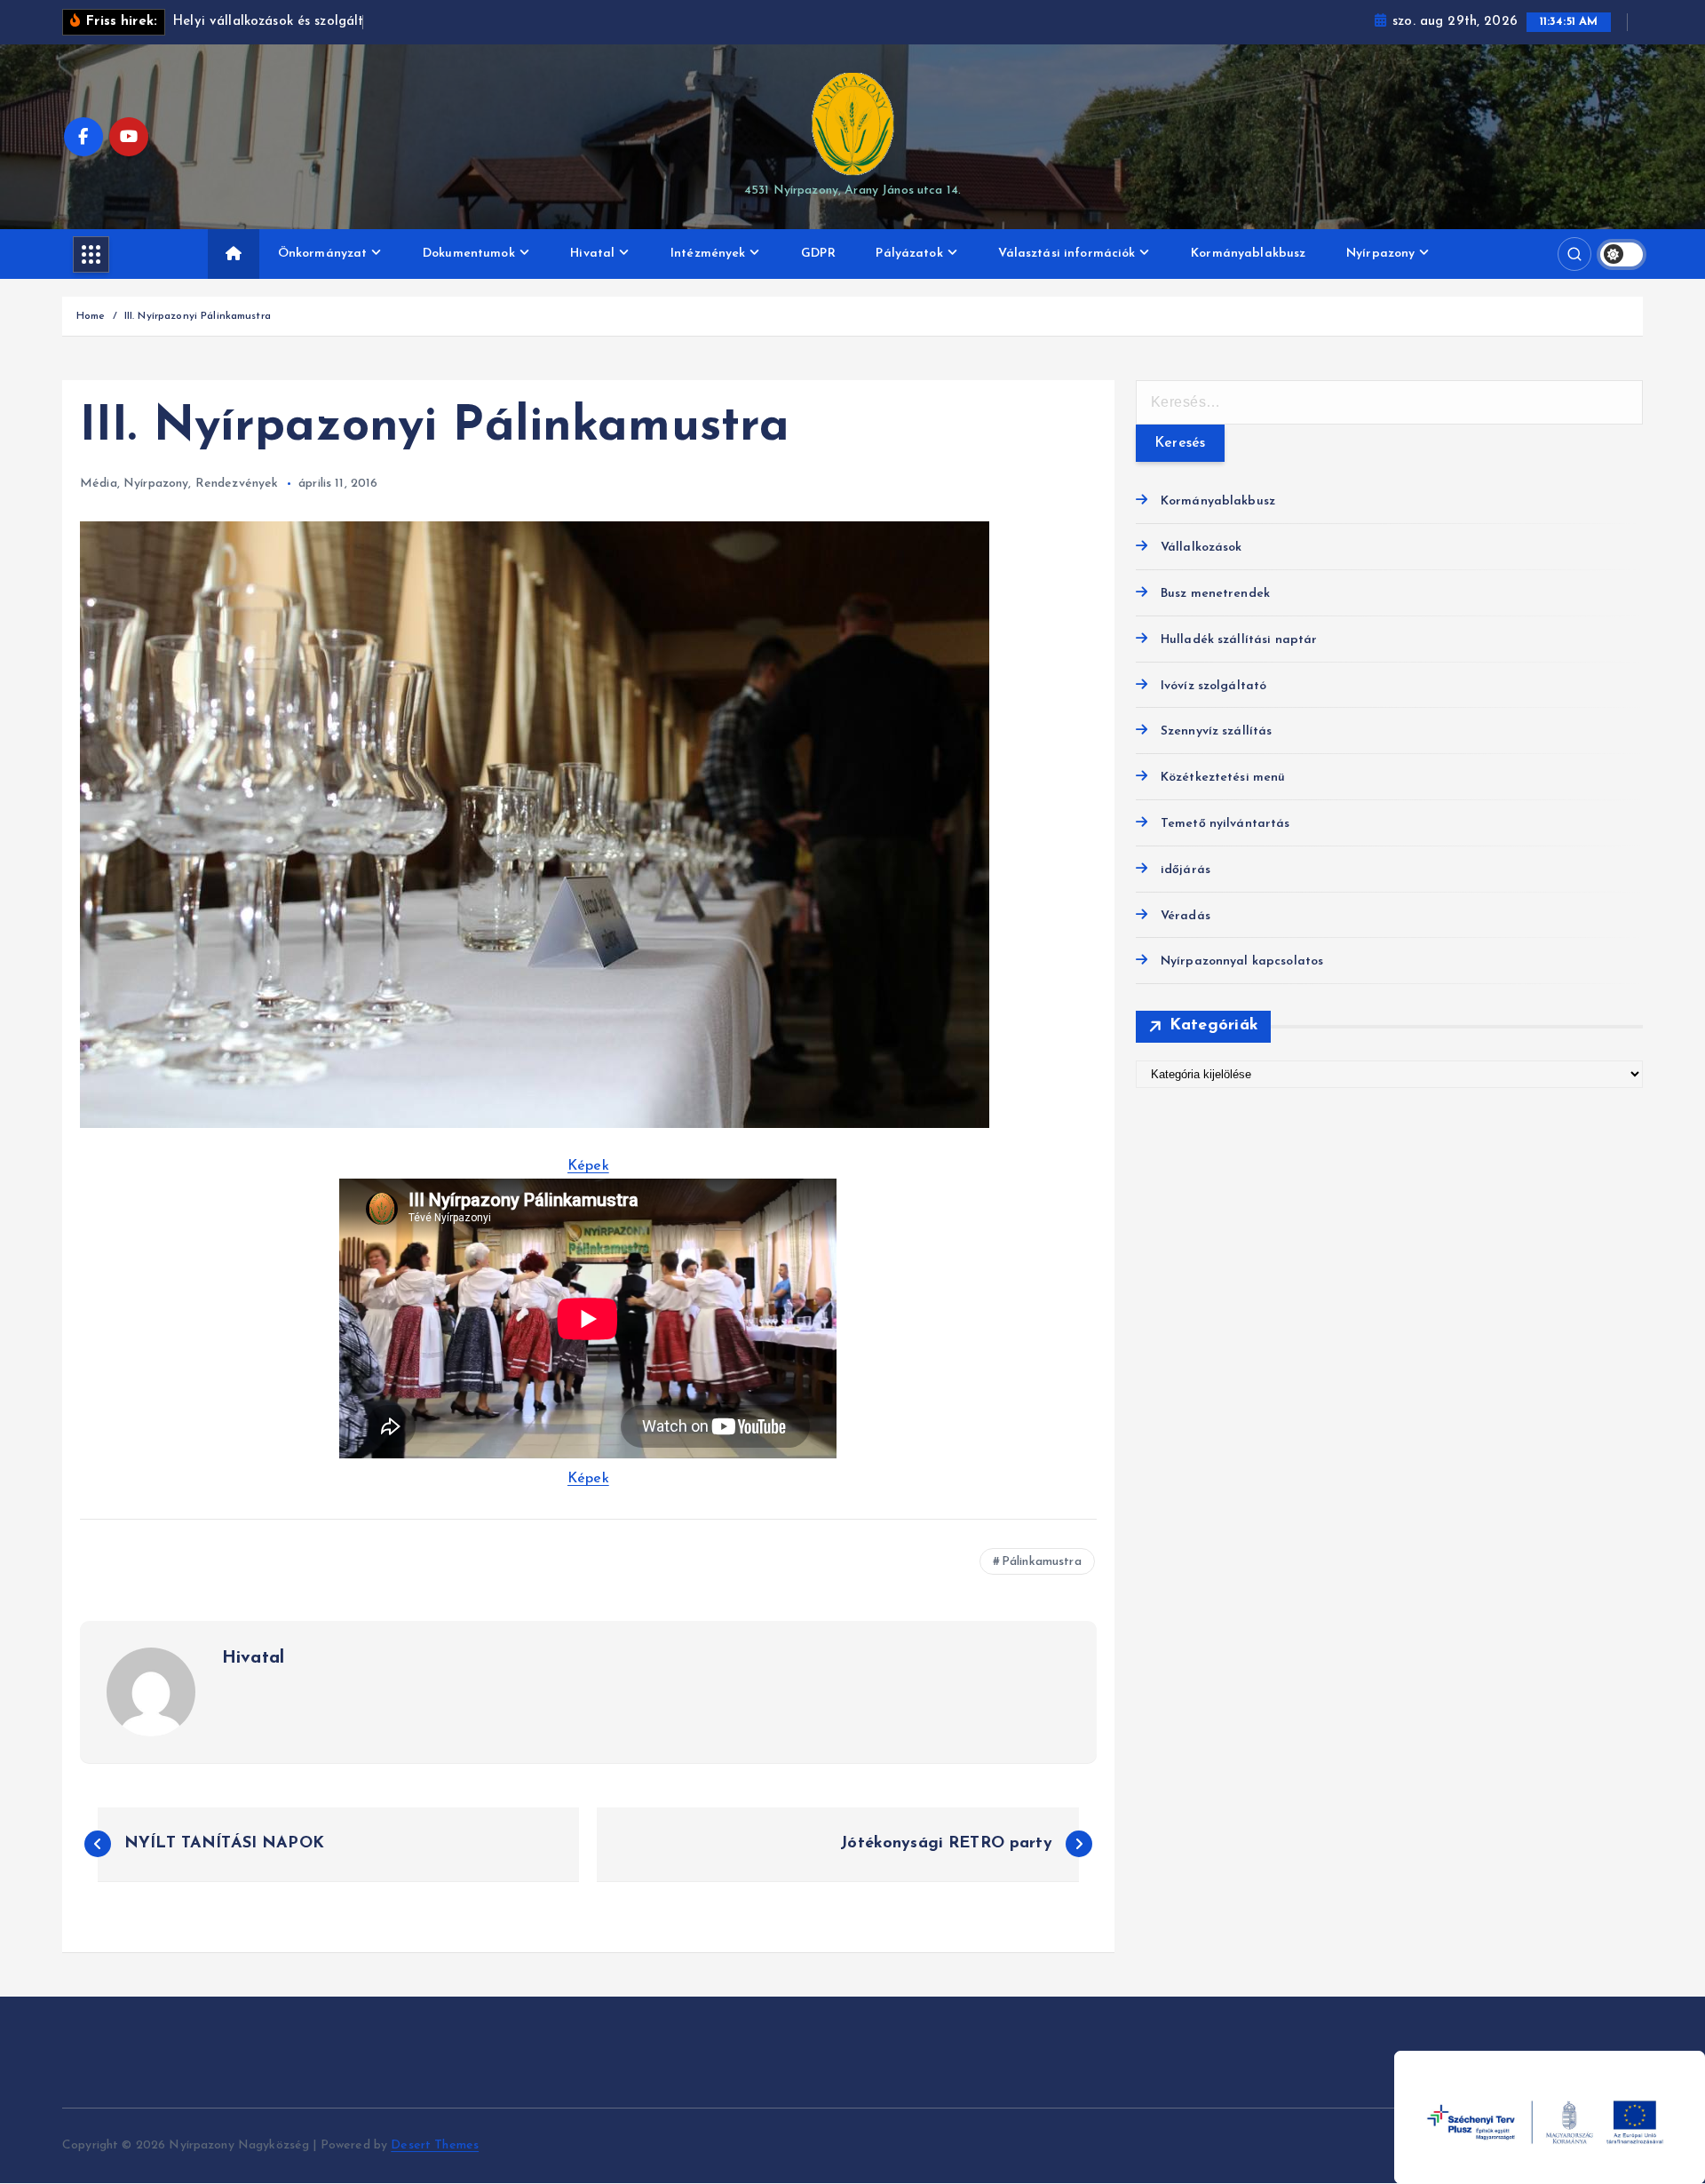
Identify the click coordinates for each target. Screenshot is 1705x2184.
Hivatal (592, 254)
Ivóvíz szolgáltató (1214, 686)
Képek (588, 1166)
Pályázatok (909, 254)
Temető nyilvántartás (1225, 824)
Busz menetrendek (1215, 594)
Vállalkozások (1201, 548)
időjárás (1186, 870)
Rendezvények (237, 484)
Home (91, 316)
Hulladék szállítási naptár (1239, 640)
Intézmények (708, 254)
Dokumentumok (469, 254)
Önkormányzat (323, 254)
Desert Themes (435, 2145)
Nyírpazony (1380, 254)
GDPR (818, 254)
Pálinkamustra (1042, 1562)
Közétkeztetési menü (1223, 778)
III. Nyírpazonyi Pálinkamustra (198, 316)
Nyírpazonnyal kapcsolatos (1242, 961)
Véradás (1186, 916)
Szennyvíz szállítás (1217, 731)
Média (99, 484)
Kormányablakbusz (1248, 254)
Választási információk (1067, 254)
